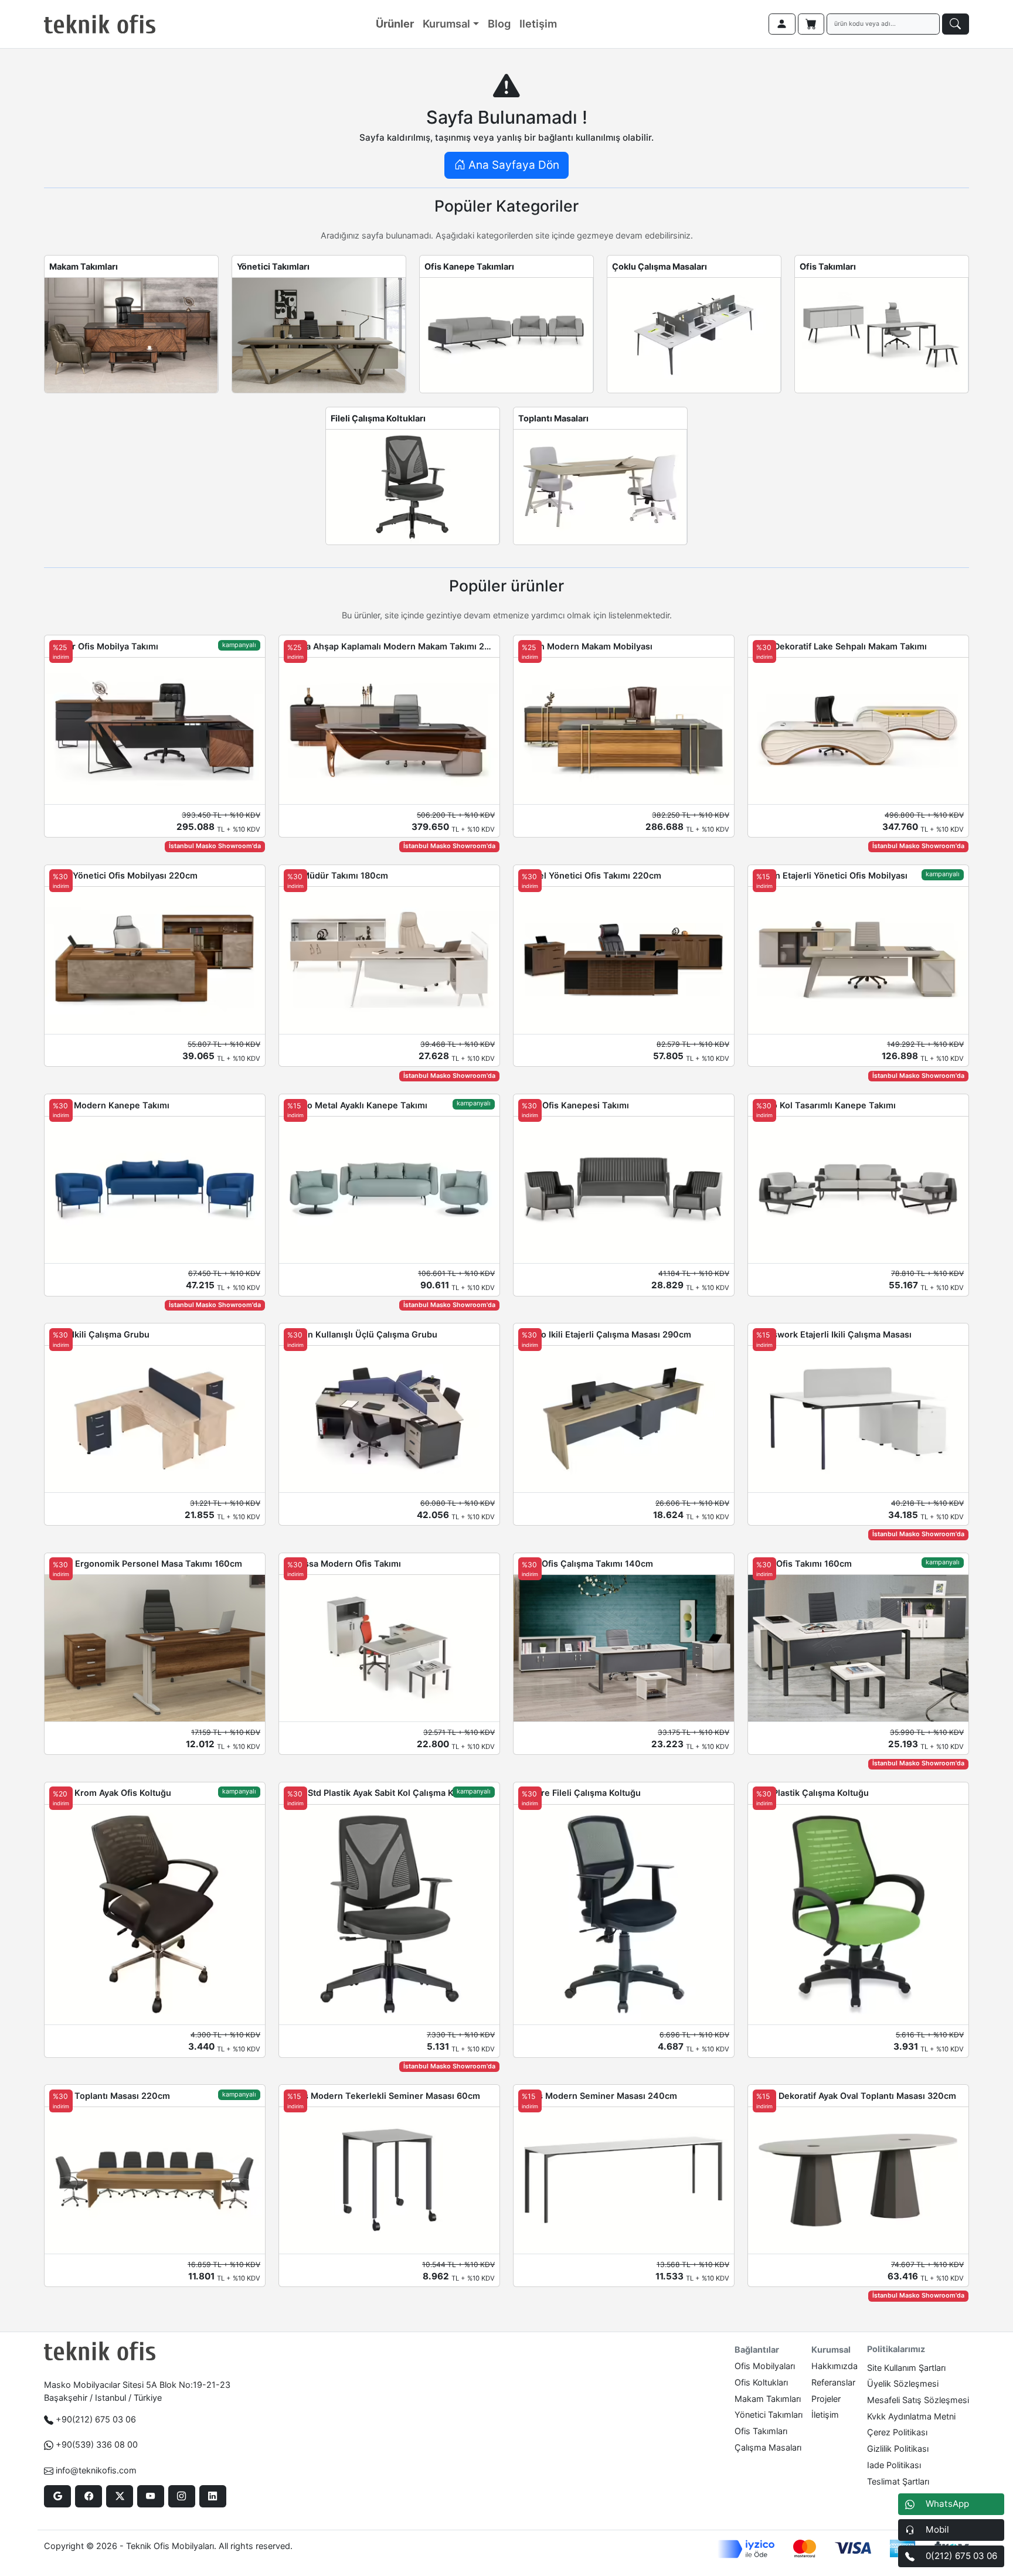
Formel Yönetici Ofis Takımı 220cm (590, 875)
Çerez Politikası (897, 2432)
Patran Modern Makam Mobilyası (585, 646)
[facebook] (88, 2496)
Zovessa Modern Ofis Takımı (342, 1563)
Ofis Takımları (828, 266)
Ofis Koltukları (761, 2382)
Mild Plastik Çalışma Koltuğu (811, 1793)
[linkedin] (213, 2496)
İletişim (825, 2415)
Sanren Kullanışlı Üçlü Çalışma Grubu (361, 1334)
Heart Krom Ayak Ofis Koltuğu (110, 1793)
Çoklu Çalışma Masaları (660, 266)
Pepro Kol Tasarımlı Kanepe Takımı (824, 1105)
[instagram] (181, 2496)
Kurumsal (446, 23)
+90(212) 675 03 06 (96, 2419)
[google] (57, 2496)
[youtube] (150, 2496)
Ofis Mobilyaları (765, 2366)
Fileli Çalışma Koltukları (378, 418)
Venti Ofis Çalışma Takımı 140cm (586, 1563)
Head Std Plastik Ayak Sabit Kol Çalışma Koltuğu (382, 1793)
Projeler (826, 2399)
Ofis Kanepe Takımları (469, 266)
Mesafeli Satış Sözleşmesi (918, 2400)
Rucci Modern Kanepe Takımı (109, 1105)
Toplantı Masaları (553, 418)
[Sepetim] (811, 24)
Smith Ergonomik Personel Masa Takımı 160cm (146, 1563)
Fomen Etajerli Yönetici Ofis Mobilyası (830, 875)
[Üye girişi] (782, 24)
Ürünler (395, 23)
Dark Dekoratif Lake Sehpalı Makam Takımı (840, 646)
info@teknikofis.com (96, 2470)
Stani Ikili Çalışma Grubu (99, 1334)
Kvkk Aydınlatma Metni (911, 2416)
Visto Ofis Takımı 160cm (802, 1563)
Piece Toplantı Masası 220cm (110, 2096)
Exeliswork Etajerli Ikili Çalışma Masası (832, 1334)
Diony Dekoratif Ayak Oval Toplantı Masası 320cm (854, 2096)
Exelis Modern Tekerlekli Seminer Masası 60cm (382, 2096)
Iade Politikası (894, 2465)
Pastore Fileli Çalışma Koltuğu (579, 1793)
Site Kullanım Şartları (906, 2368)
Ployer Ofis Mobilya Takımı (104, 646)
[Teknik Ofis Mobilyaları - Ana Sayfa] (100, 24)
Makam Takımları (84, 266)
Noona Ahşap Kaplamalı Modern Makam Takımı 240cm (389, 646)
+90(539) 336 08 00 (97, 2444)
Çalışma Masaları (768, 2447)
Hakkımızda (834, 2366)
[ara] (956, 24)
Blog (499, 23)
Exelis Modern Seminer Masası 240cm (598, 2096)
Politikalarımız (896, 2349)
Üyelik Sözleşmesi (903, 2383)
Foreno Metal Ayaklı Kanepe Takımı (356, 1105)
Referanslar (833, 2382)
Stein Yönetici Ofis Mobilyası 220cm (123, 875)
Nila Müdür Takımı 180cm (336, 875)
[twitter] (119, 2496)
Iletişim (538, 23)
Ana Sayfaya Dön (512, 165)
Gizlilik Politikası (898, 2449)
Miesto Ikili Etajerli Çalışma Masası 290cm (605, 1334)
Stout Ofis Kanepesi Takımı (574, 1105)
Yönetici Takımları (273, 266)
